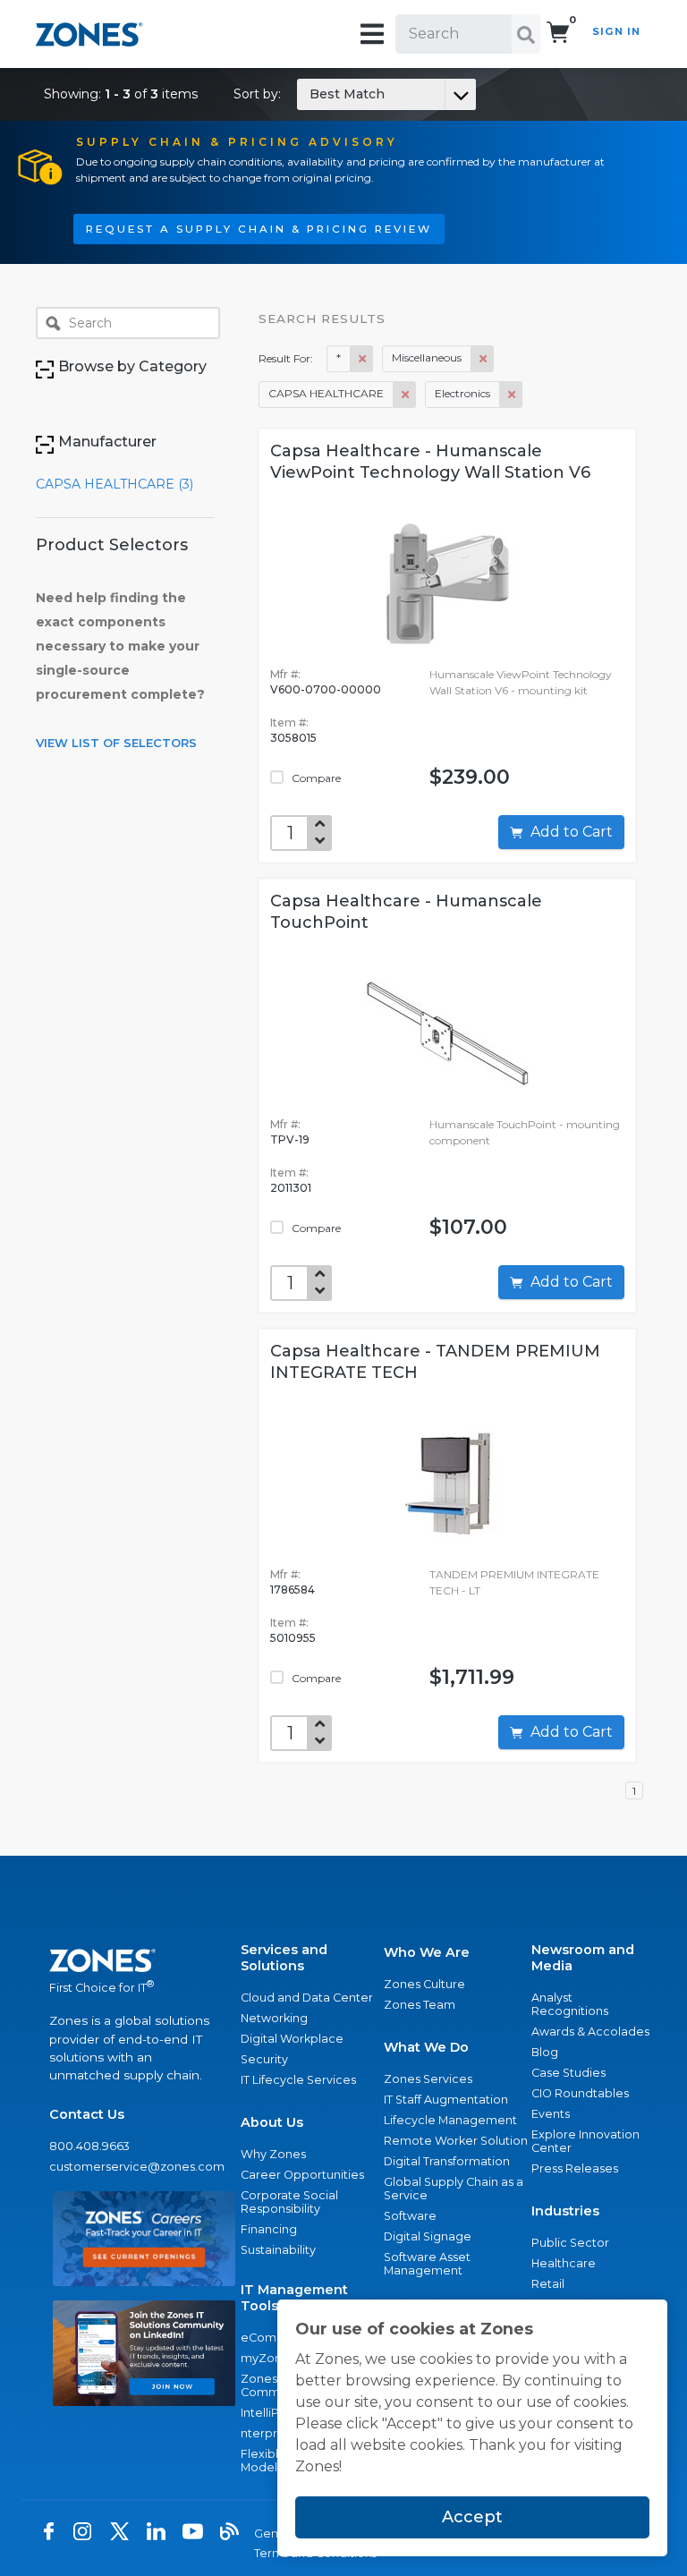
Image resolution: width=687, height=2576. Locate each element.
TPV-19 (290, 1139)
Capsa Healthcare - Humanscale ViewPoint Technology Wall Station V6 (430, 462)
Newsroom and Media (583, 1958)
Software (410, 2216)
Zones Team (420, 2005)
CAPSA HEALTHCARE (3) (114, 484)
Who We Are (427, 1952)
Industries (565, 2211)
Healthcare (564, 2263)
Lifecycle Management (450, 2120)
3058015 (293, 738)
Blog (545, 2052)
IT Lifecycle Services (298, 2080)
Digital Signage (428, 2236)
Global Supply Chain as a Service (454, 2189)
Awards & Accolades (590, 2032)
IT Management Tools (294, 2298)
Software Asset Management (427, 2264)
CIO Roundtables (580, 2093)
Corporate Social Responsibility (289, 2202)
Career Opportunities (302, 2175)
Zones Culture (424, 1984)
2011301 (291, 1188)
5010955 (293, 1638)
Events (551, 2114)
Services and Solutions (284, 1958)
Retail (548, 2284)
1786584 (293, 1590)
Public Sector (570, 2243)
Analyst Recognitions (570, 2004)
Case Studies (568, 2073)
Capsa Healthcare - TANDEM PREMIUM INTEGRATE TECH (435, 1362)
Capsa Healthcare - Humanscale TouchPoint (406, 912)
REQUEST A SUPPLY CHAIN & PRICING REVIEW (259, 229)
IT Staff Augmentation (446, 2100)
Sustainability (278, 2250)
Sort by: (309, 94)
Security (264, 2059)
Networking (274, 2018)
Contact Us (87, 2114)
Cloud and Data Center (307, 1998)
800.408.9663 (89, 2146)
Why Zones (273, 2154)
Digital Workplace (292, 2039)
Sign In (616, 31)
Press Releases (575, 2168)
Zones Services (428, 2079)
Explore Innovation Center (585, 2141)
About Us (272, 2122)
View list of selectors (116, 743)
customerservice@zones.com (137, 2167)
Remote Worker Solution (456, 2141)
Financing (269, 2229)
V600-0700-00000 (326, 689)
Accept (472, 2517)
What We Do (426, 2047)
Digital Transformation (447, 2161)
